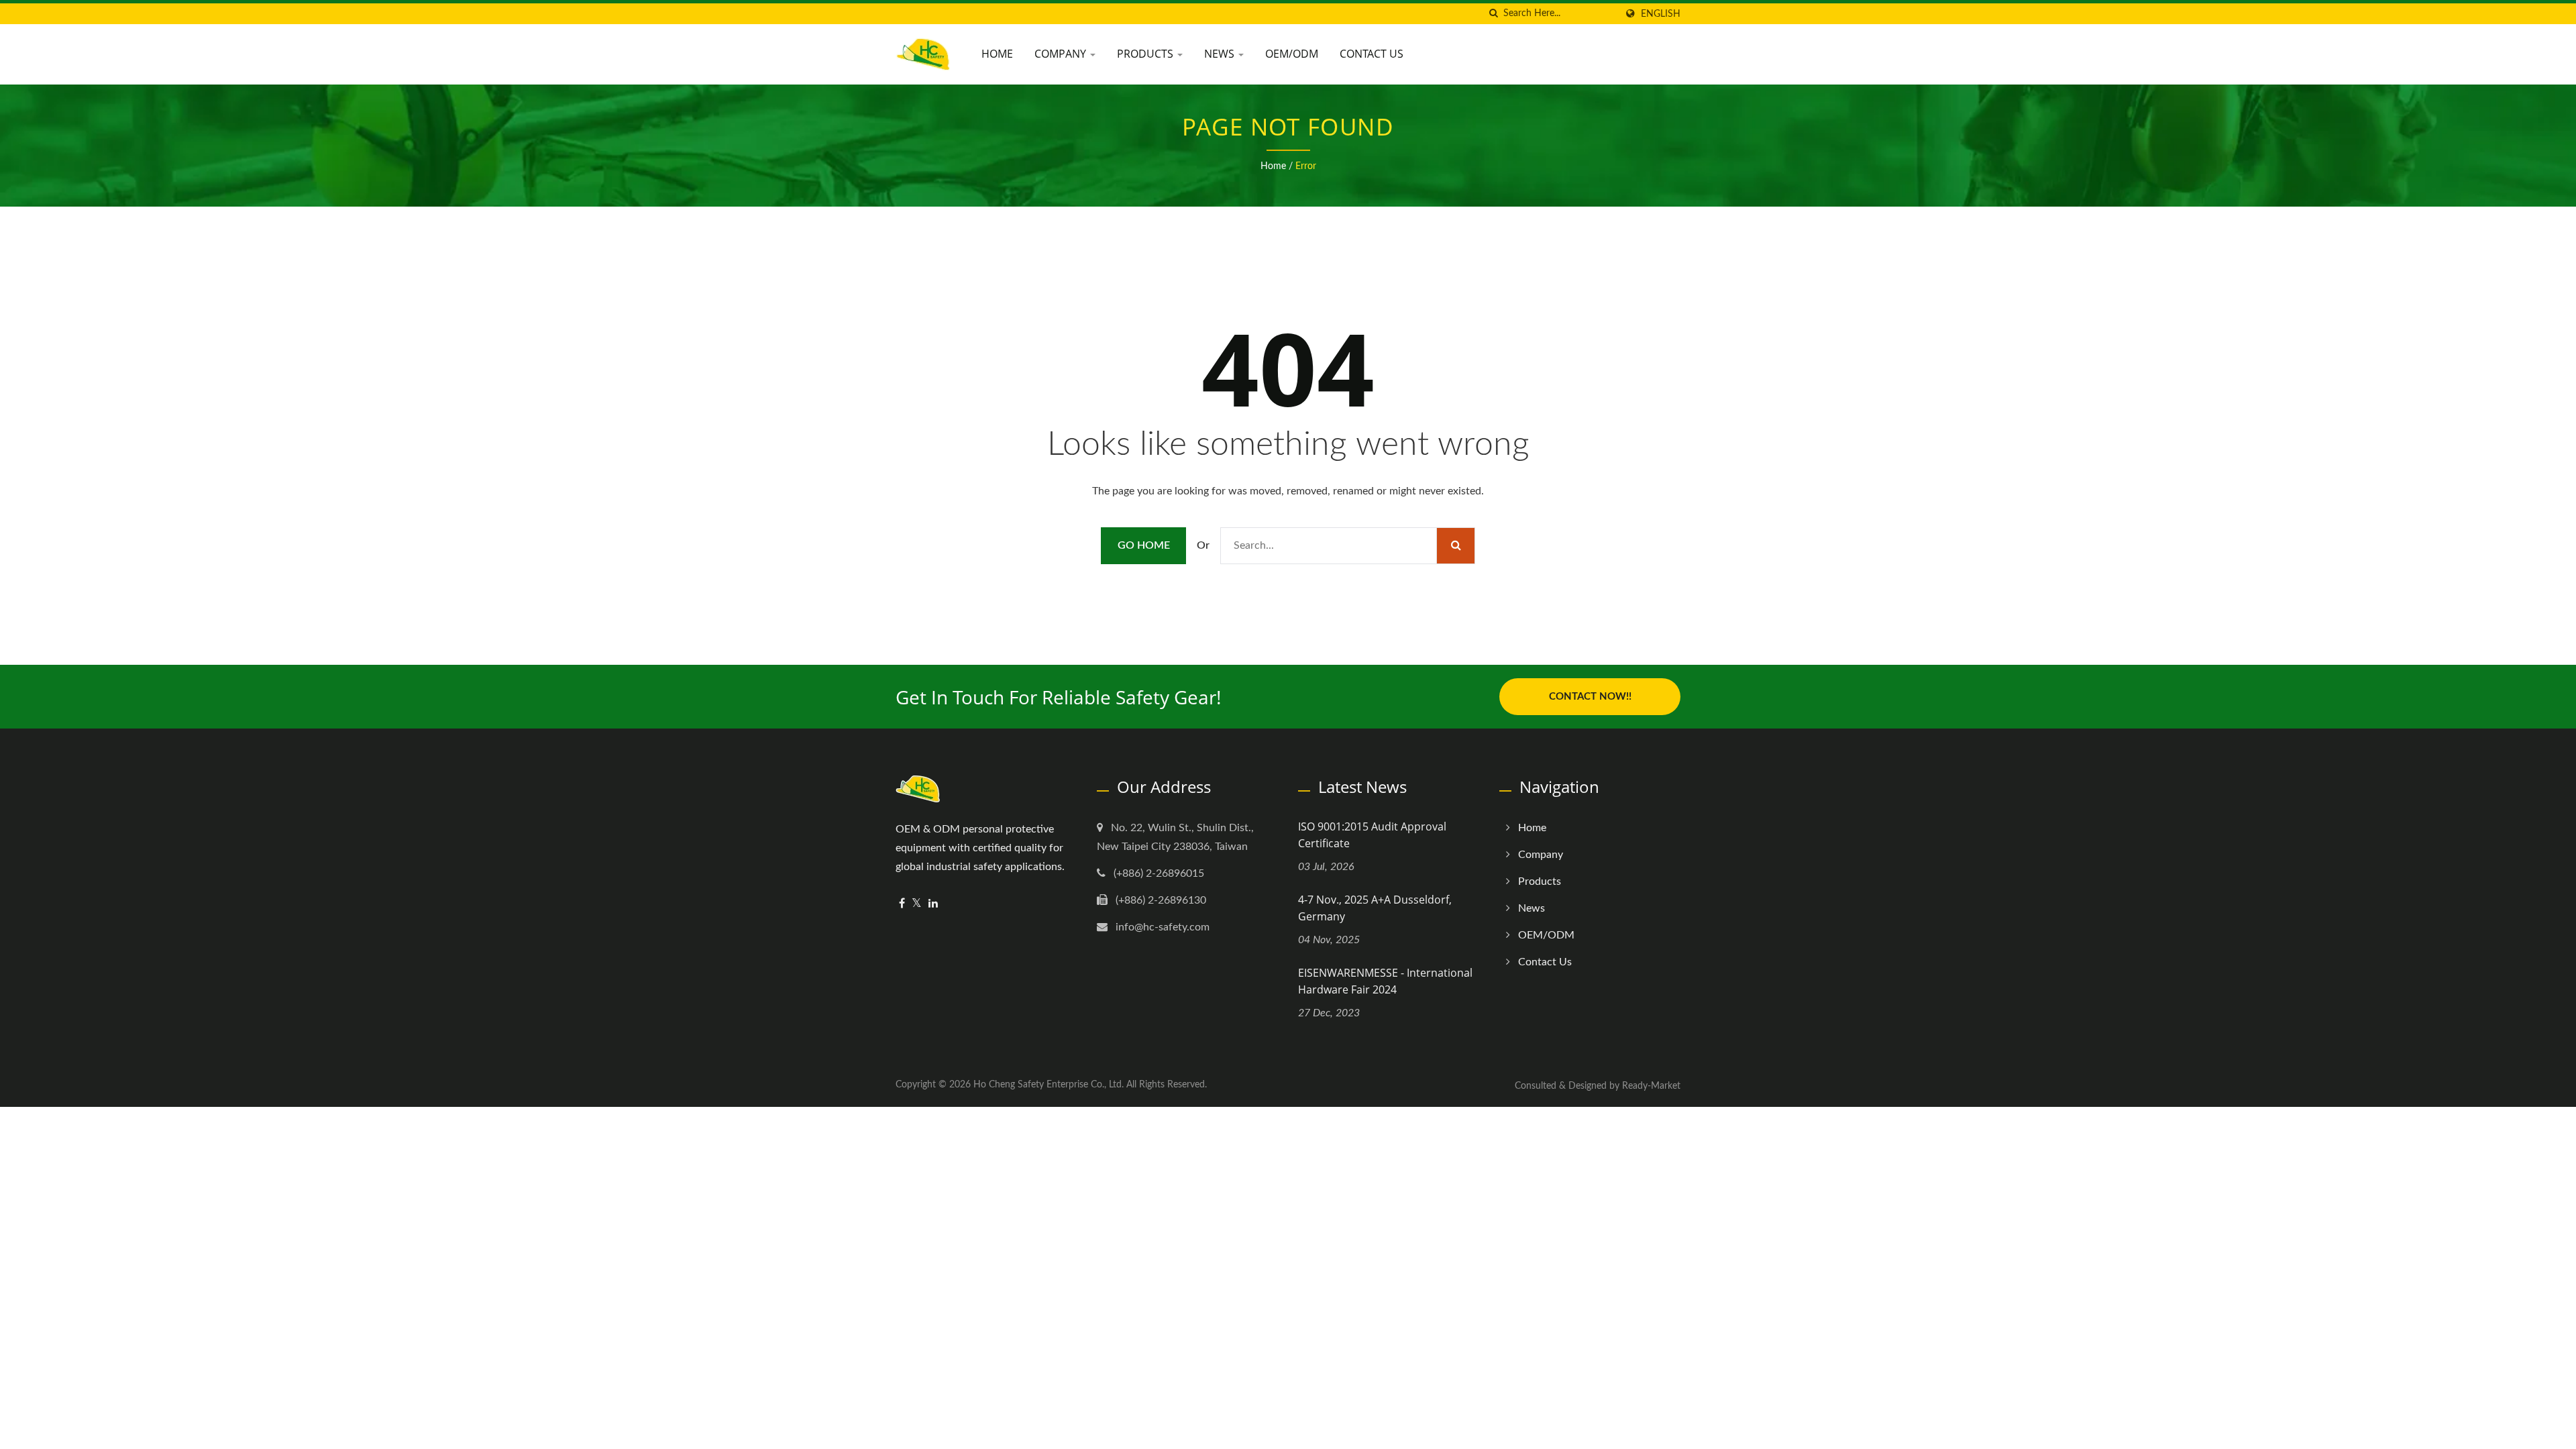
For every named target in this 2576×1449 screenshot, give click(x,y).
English (1661, 14)
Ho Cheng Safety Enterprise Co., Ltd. (1049, 1085)
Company (1062, 54)
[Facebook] (902, 904)
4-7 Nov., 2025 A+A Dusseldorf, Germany (1375, 908)
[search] (1493, 14)
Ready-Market (1651, 1086)
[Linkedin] (933, 904)
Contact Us (1372, 54)
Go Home (1144, 545)
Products (1146, 54)
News (1221, 54)
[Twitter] (917, 904)
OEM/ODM (1292, 54)
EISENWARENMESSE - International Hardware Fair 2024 (1385, 981)
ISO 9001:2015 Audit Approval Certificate (1372, 835)
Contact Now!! (1590, 697)
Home (997, 54)
